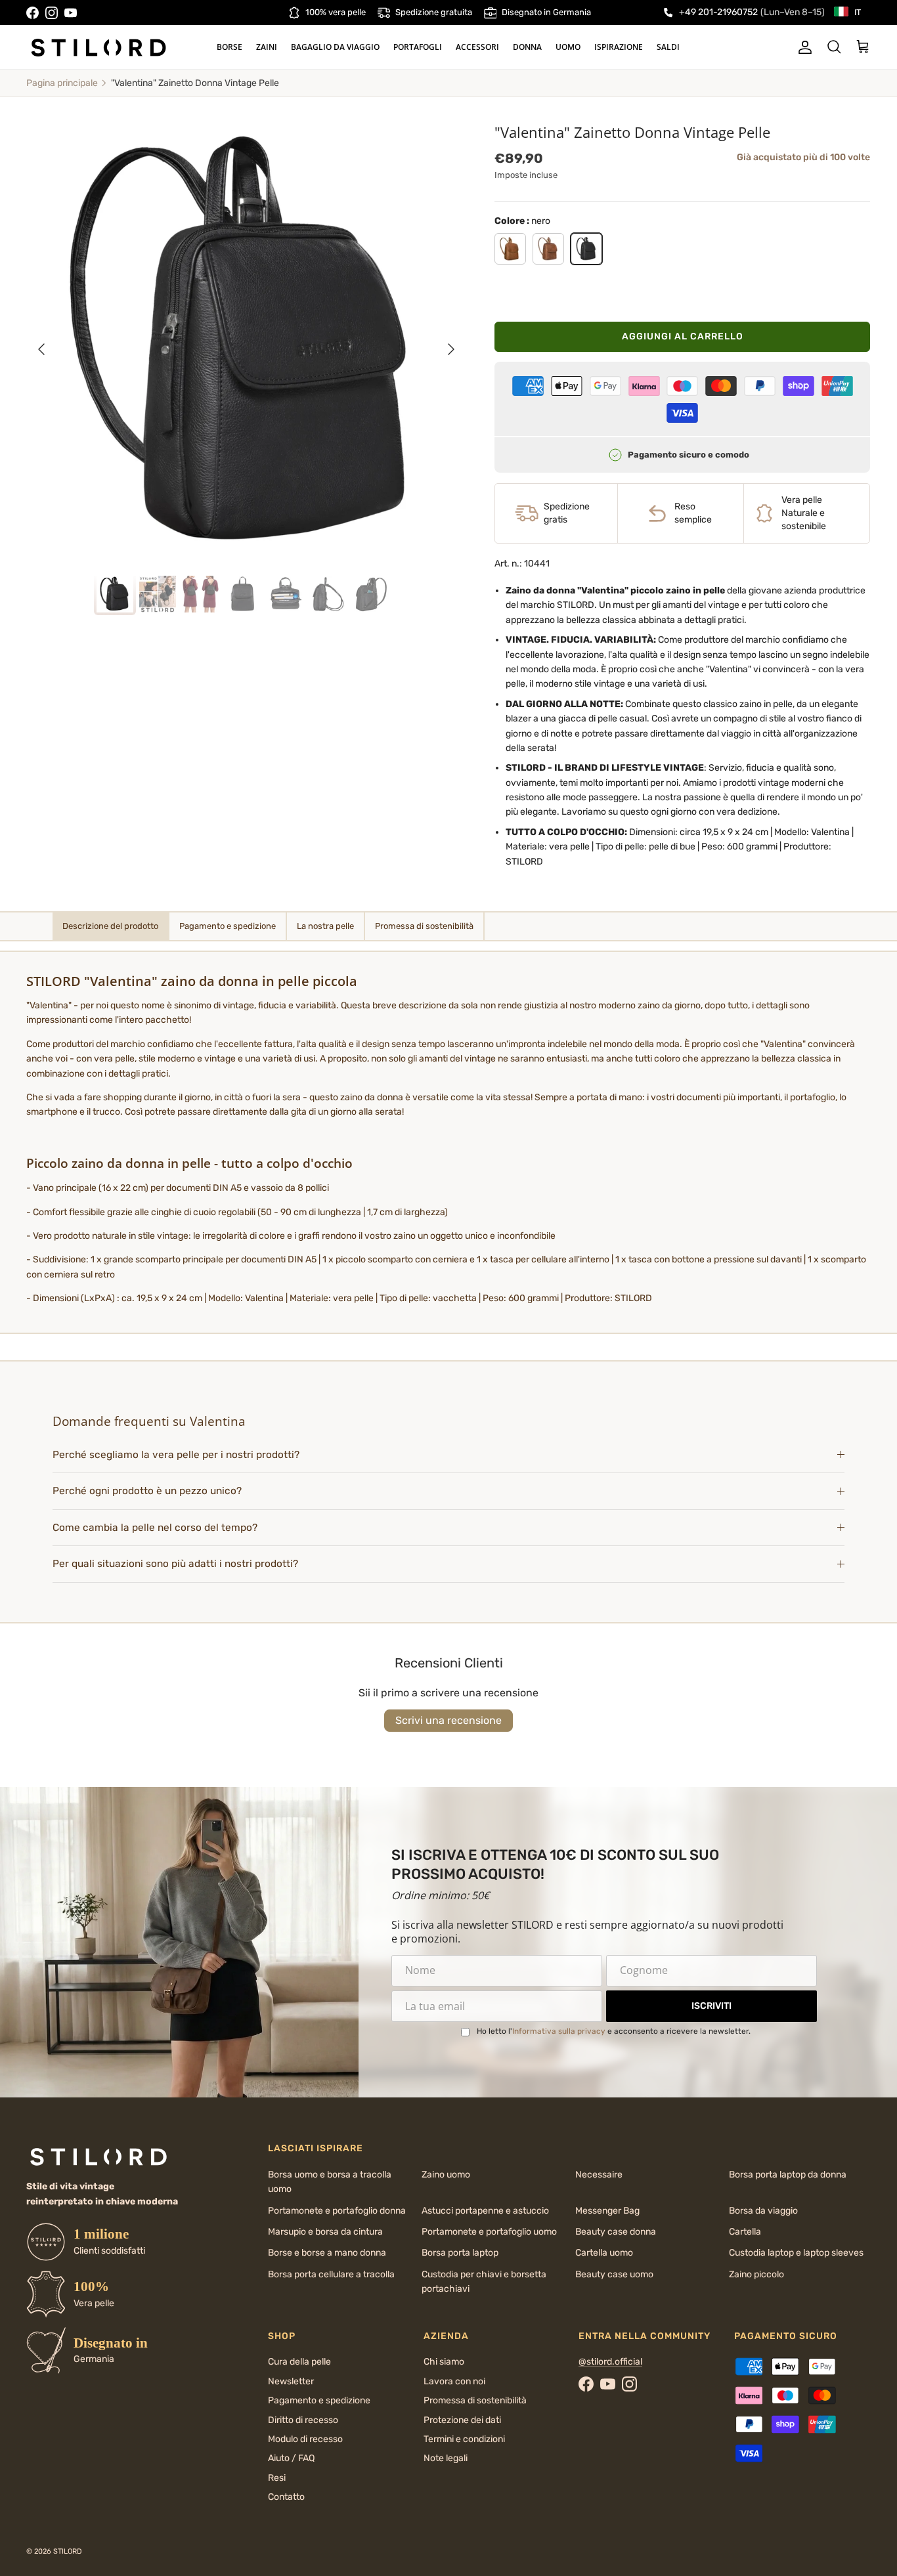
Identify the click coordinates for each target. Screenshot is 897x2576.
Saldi (668, 47)
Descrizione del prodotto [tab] (110, 926)
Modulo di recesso (305, 2439)
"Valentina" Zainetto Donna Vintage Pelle (195, 83)
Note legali (446, 2458)
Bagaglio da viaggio (335, 47)
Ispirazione (619, 47)
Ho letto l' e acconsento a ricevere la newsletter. (614, 2031)
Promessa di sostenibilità (475, 2400)
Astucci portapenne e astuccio (485, 2211)
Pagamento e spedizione (319, 2400)
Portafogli (418, 47)
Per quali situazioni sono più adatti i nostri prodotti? (175, 1564)
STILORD (68, 2551)
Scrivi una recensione (448, 1720)
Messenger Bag (607, 2211)
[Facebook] (33, 13)
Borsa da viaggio (763, 2211)
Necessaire (599, 2175)
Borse (230, 47)
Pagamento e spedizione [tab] (228, 926)
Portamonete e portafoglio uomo (489, 2232)
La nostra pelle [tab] (325, 926)
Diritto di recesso (303, 2420)
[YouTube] (71, 13)
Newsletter (291, 2381)
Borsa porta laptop (460, 2253)
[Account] (802, 47)
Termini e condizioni (464, 2439)
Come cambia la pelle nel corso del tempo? (155, 1528)
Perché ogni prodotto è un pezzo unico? (147, 1491)
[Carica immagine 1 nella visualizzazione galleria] (247, 343)
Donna (527, 47)
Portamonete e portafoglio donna (337, 2211)
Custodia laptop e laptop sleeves (796, 2253)
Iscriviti (711, 2006)
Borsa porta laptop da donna (788, 2175)
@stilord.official (610, 2362)
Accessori (477, 47)
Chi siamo (444, 2362)
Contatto (286, 2497)
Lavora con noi (454, 2381)
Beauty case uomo (614, 2274)
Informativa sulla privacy (559, 2031)
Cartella (745, 2232)
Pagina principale (62, 83)
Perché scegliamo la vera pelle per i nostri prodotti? (176, 1455)
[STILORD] (98, 47)
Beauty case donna (616, 2232)
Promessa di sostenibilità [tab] (424, 926)
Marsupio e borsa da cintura (325, 2232)
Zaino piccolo (756, 2274)
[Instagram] (52, 13)
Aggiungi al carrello (683, 336)
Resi (277, 2478)
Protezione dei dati (462, 2420)
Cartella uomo (604, 2253)
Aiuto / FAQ (291, 2458)
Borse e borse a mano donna (327, 2253)
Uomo (568, 47)
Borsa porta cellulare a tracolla (331, 2274)
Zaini (267, 47)
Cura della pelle (299, 2362)
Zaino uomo (446, 2175)
